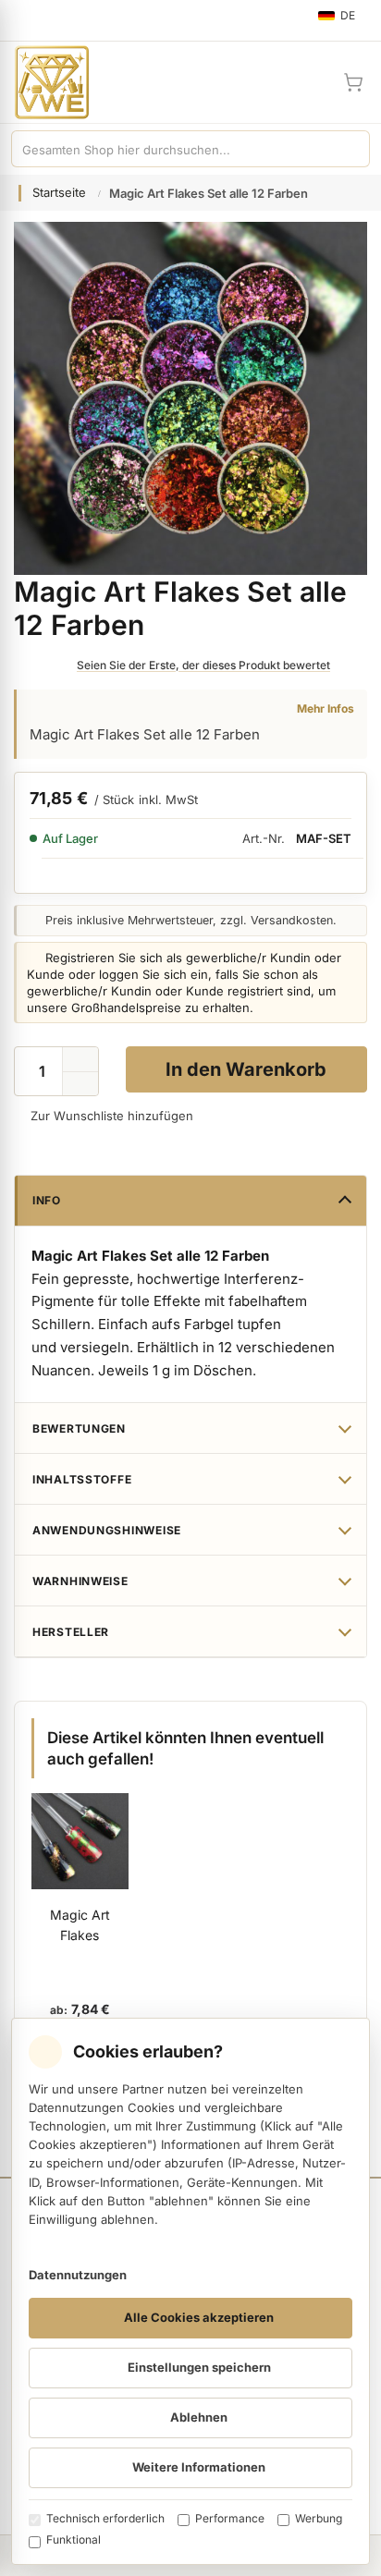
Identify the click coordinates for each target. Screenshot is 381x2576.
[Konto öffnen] (309, 82)
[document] (190, 2291)
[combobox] (172, 149)
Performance (230, 2518)
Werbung (319, 2518)
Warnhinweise (80, 1581)
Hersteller (71, 1632)
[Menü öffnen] (22, 20)
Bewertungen (79, 1428)
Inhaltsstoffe (82, 1479)
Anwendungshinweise (107, 1530)
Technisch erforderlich (105, 2518)
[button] (80, 1084)
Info (47, 1200)
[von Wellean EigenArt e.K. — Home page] (44, 82)
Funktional (74, 2539)
